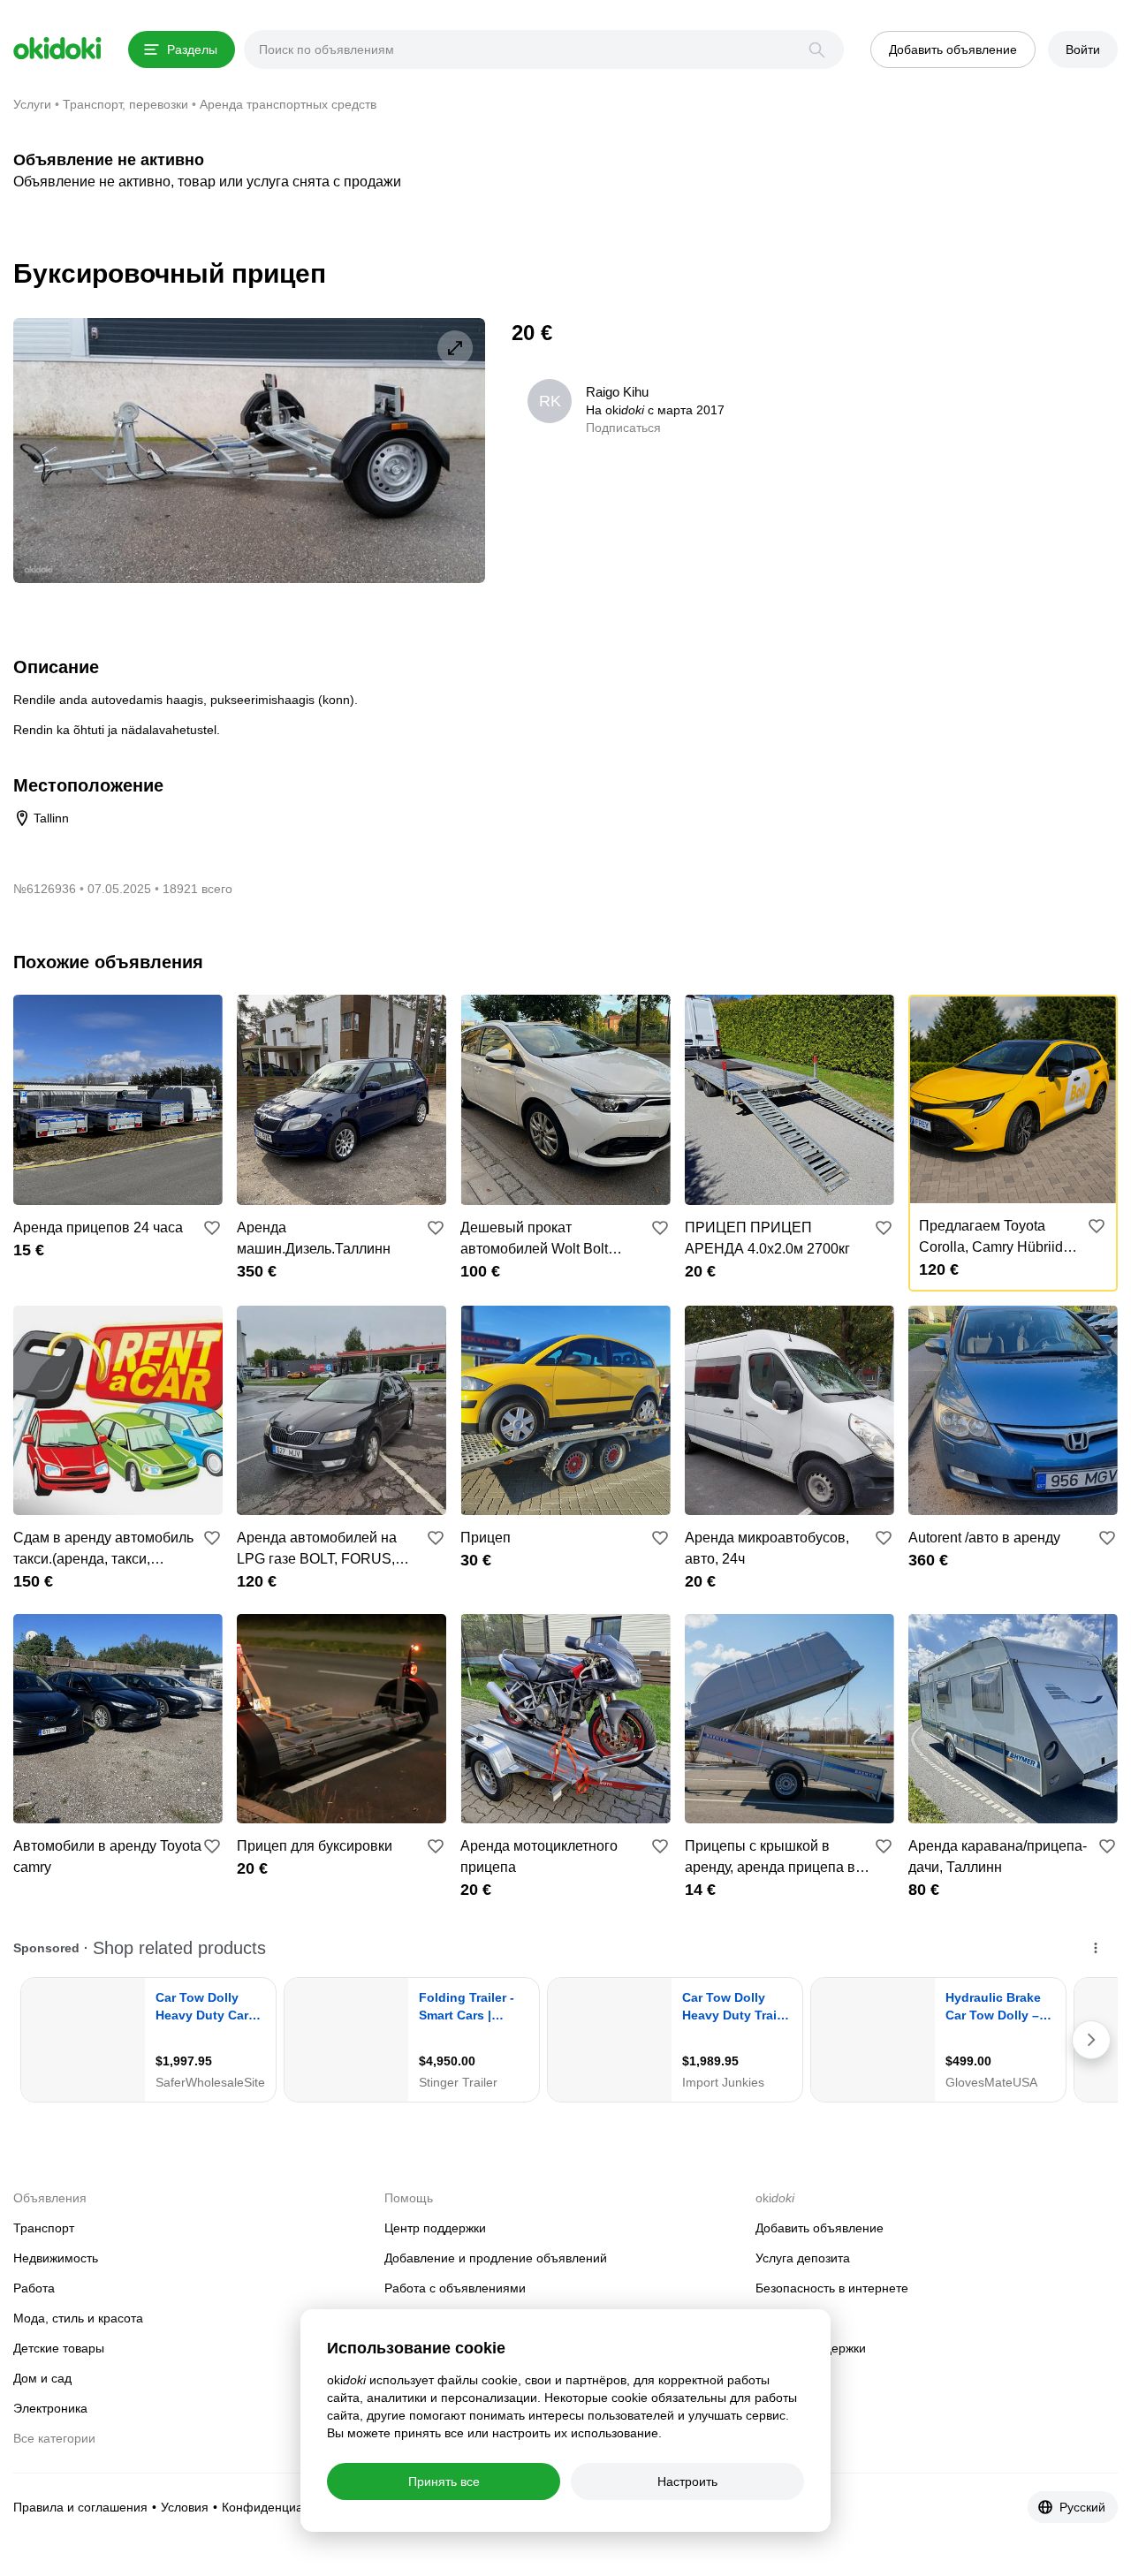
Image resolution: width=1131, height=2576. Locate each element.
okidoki (57, 49)
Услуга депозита (803, 2258)
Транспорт (44, 2228)
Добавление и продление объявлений (496, 2258)
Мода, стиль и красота (78, 2318)
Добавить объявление (820, 2228)
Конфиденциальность (285, 2507)
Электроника (50, 2408)
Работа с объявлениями (455, 2288)
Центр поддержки (435, 2228)
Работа (34, 2288)
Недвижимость (56, 2258)
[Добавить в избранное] (212, 1228)
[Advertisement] (969, 442)
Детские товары (59, 2348)
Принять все (444, 2481)
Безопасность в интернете (832, 2288)
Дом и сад (42, 2378)
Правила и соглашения (80, 2507)
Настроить (687, 2481)
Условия (185, 2507)
